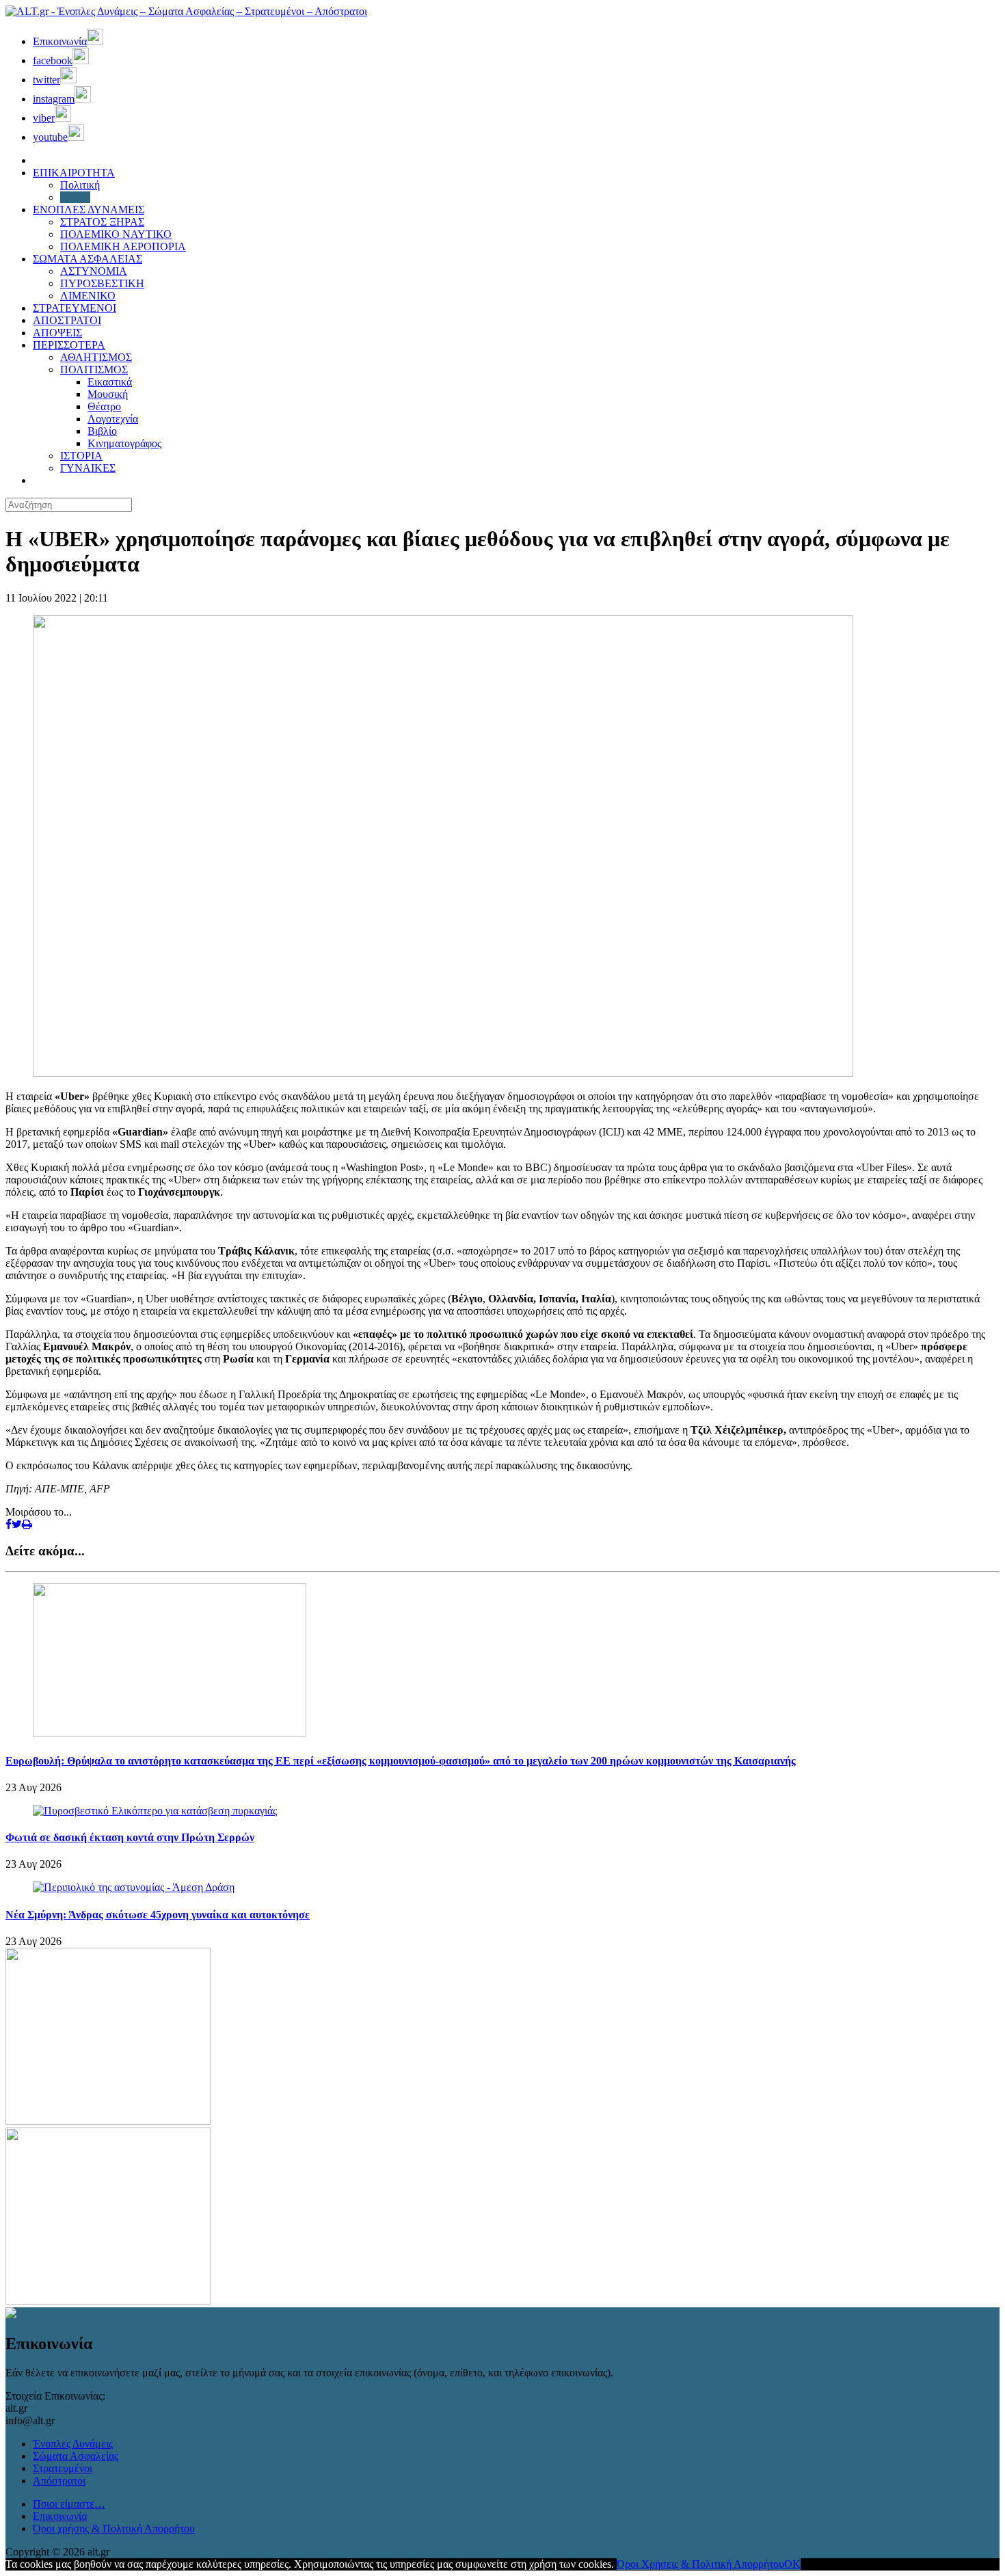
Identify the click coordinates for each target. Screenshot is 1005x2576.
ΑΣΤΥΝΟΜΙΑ (94, 271)
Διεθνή (75, 197)
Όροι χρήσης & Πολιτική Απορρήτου (114, 2528)
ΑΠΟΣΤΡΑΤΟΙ (67, 320)
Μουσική (108, 394)
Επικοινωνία (60, 2516)
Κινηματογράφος (124, 443)
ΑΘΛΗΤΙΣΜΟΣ (96, 357)
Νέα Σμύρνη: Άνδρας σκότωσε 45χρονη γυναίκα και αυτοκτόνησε (158, 1915)
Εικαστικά (110, 382)
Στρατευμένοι (63, 2468)
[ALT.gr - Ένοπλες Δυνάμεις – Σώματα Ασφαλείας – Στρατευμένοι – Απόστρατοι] (186, 11)
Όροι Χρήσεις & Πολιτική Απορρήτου (700, 2564)
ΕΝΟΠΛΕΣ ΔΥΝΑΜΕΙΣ (89, 210)
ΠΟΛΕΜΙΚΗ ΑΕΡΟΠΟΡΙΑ (123, 246)
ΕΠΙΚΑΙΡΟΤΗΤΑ (74, 173)
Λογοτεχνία (113, 419)
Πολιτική (80, 185)
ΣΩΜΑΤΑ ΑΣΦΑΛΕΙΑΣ (88, 259)
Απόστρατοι (59, 2481)
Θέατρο (104, 406)
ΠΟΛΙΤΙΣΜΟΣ (94, 370)
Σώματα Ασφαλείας (76, 2456)
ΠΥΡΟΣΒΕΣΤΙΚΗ (102, 283)
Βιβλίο (102, 431)
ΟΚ (792, 2564)
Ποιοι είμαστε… (69, 2504)
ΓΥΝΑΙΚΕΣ (88, 468)
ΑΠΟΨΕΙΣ (57, 333)
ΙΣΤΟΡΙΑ (81, 456)
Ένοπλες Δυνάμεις (73, 2444)
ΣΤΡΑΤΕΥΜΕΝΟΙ (75, 308)
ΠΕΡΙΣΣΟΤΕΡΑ (69, 345)
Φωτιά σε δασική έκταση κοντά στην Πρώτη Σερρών (130, 1837)
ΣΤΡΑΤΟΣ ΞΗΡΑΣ (102, 222)
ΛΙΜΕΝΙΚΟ (88, 296)
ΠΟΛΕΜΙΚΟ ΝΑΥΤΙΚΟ (116, 234)
